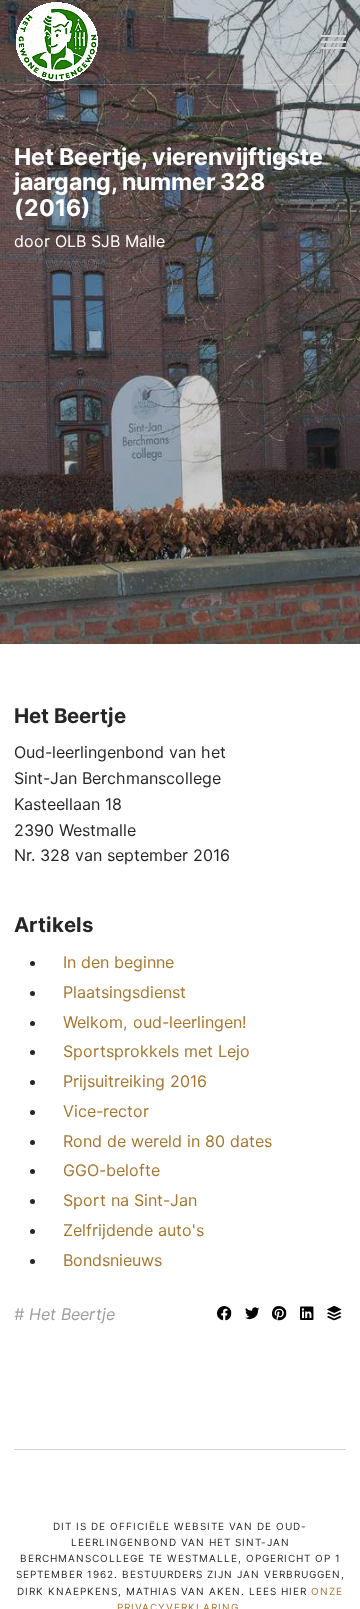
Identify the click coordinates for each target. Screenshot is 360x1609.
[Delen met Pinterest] (282, 1315)
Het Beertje (72, 1314)
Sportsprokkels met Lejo (156, 1051)
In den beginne (118, 962)
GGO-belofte (111, 1170)
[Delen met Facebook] (227, 1315)
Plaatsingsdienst (124, 992)
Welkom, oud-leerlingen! (154, 1022)
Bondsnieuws (112, 1260)
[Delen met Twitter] (255, 1315)
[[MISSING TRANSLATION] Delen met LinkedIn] (310, 1315)
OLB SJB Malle (110, 241)
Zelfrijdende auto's (133, 1230)
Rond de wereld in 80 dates (167, 1141)
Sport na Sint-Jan (130, 1200)
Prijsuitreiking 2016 (135, 1081)
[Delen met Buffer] (334, 1315)
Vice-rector (106, 1111)
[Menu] (333, 42)
